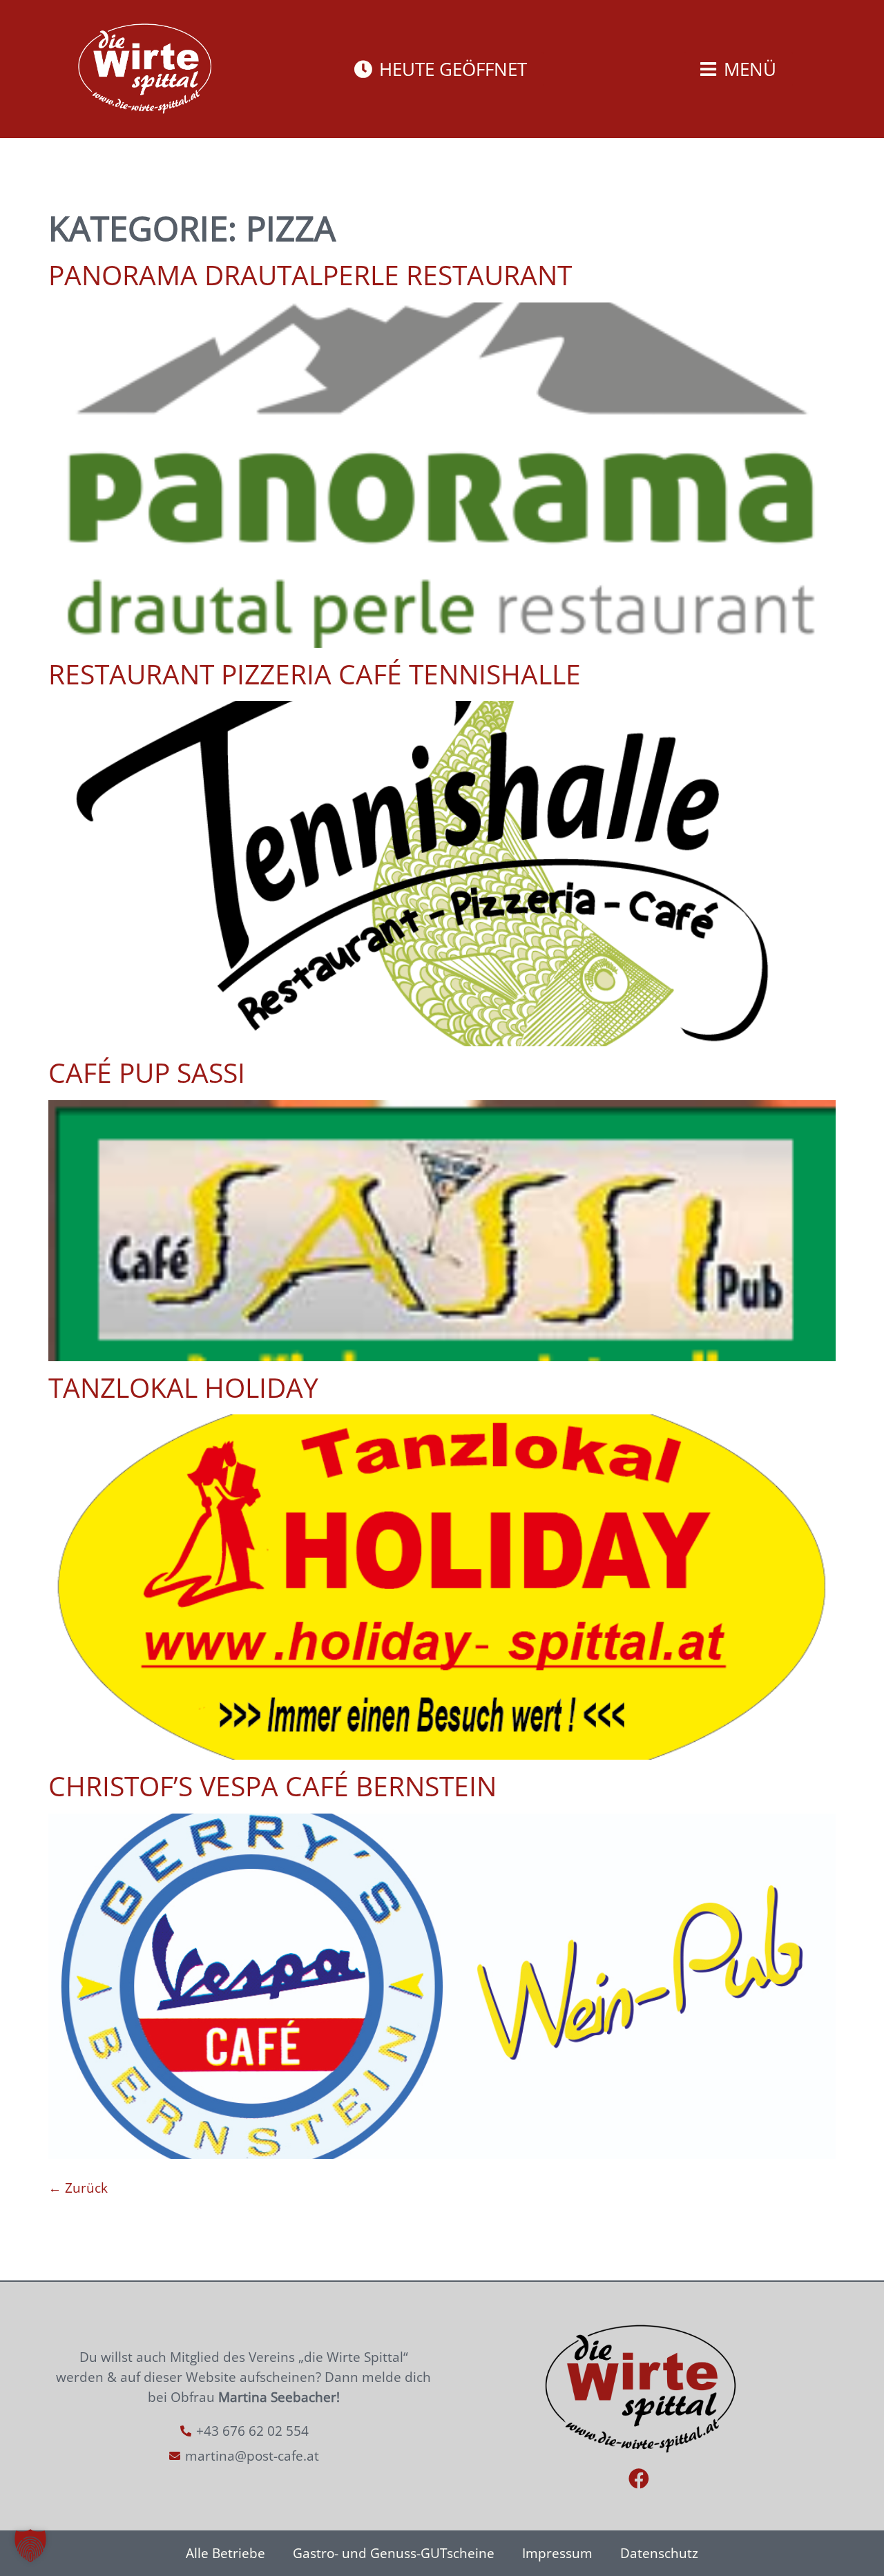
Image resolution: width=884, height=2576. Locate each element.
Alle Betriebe (225, 2553)
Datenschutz (659, 2553)
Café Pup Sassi (147, 1073)
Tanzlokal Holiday (183, 1387)
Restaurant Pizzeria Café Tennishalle (315, 674)
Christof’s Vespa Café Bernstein (272, 1786)
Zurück (78, 2188)
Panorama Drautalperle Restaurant (310, 275)
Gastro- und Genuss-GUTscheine (394, 2553)
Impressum (557, 2553)
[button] (30, 2546)
